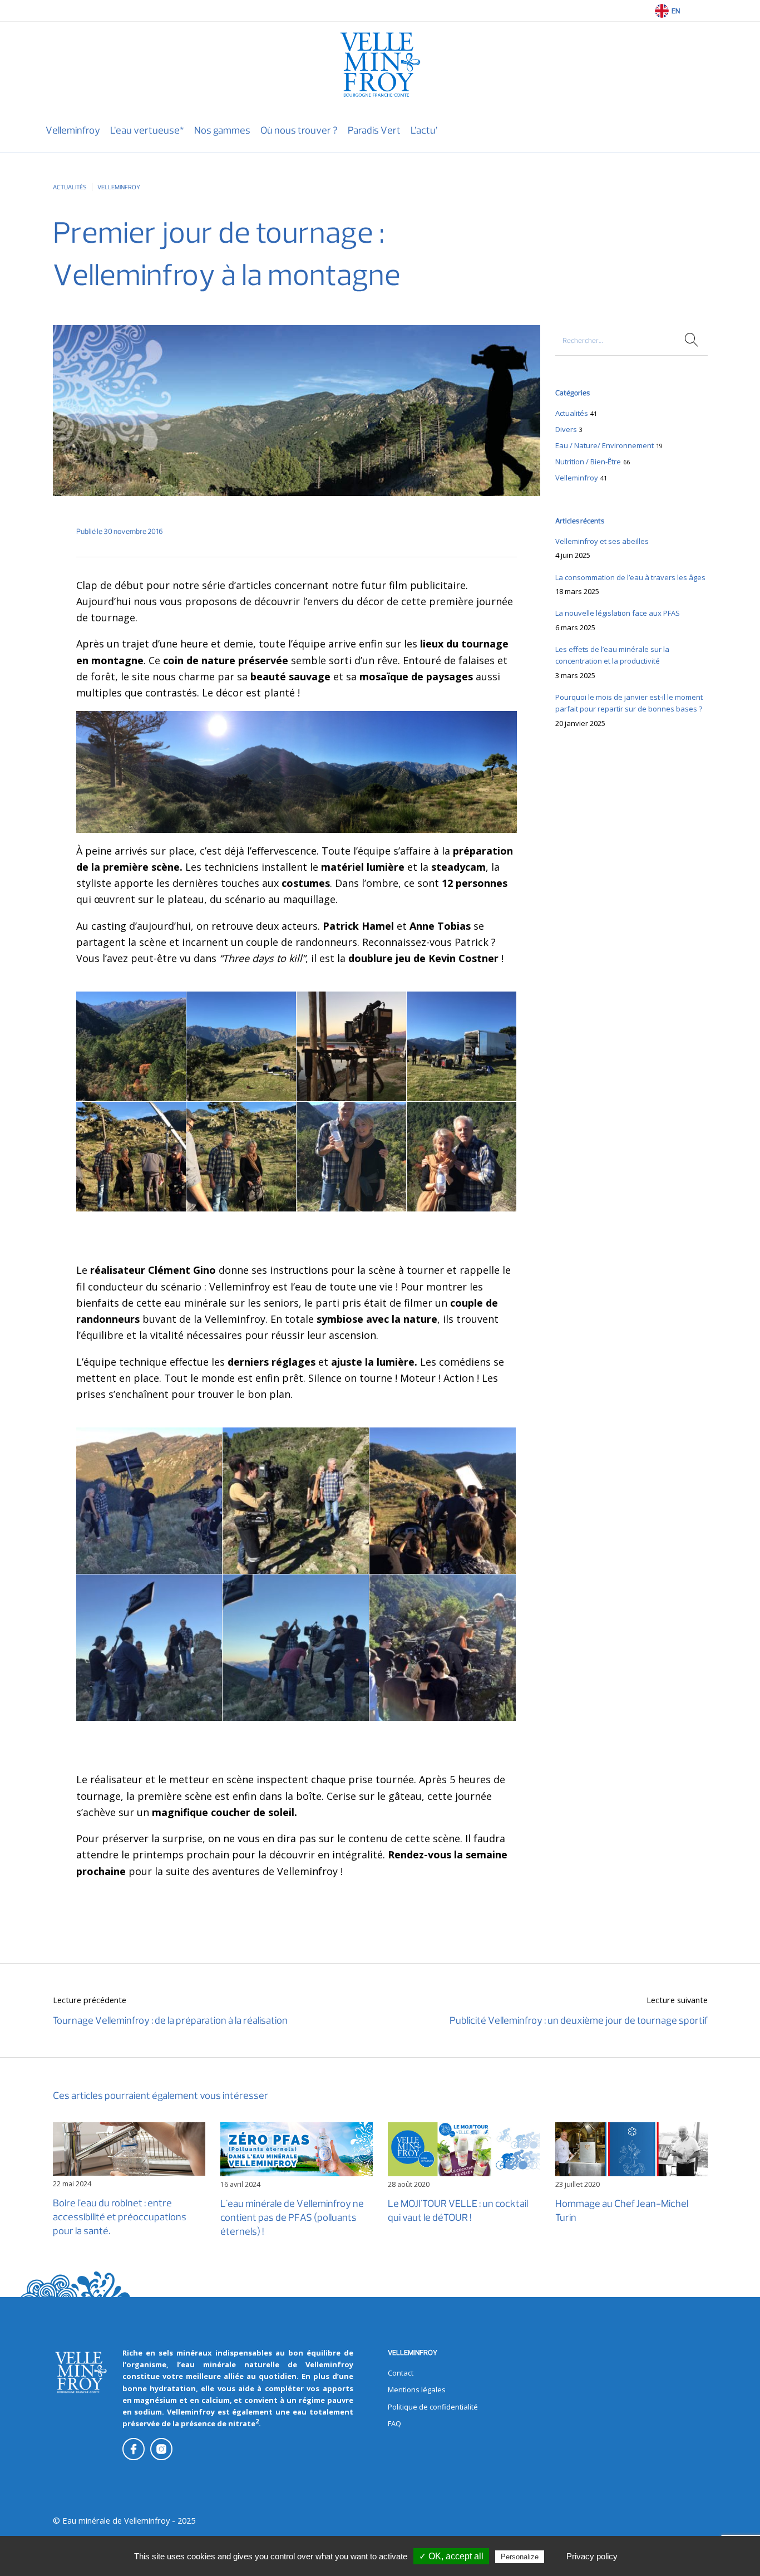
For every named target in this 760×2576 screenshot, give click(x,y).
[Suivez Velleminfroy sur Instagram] (161, 2449)
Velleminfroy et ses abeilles (602, 541)
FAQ (394, 2423)
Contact (401, 2373)
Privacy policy (592, 2556)
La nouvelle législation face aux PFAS (618, 613)
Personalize (520, 2557)
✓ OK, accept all (451, 2556)
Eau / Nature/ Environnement (604, 445)
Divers (566, 429)
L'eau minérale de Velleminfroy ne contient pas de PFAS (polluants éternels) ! (292, 2217)
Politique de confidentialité (433, 2407)
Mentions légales (417, 2389)
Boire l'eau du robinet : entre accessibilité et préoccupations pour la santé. (120, 2217)
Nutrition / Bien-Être (588, 462)
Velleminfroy (119, 187)
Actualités (70, 187)
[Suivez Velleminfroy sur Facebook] (134, 2449)
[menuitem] (73, 131)
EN (676, 11)
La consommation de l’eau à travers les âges (630, 577)
